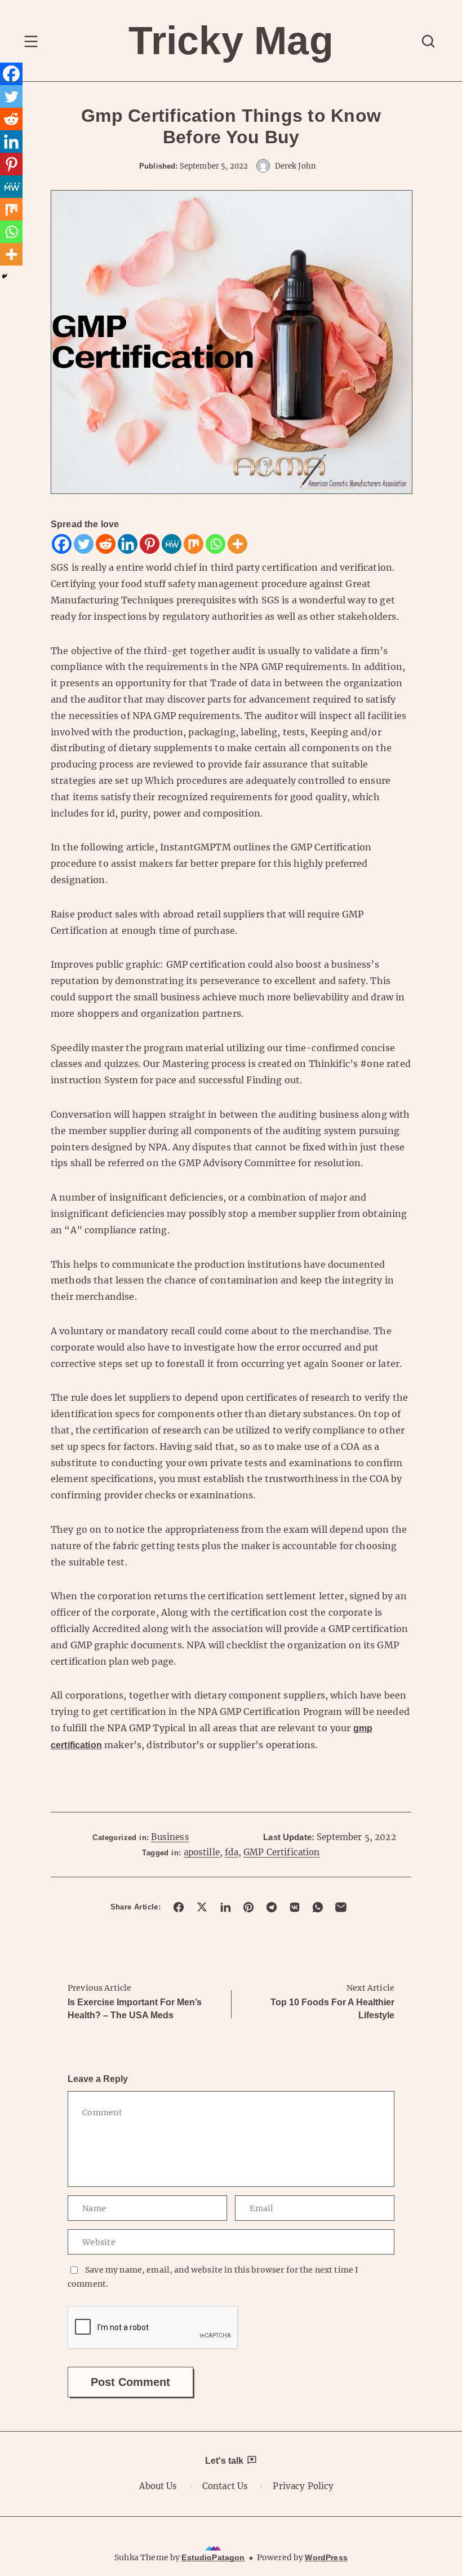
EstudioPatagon (213, 2557)
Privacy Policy (303, 2486)
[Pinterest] (150, 544)
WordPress (326, 2557)
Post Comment (130, 2382)
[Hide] (5, 276)
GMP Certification (282, 1852)
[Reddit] (106, 544)
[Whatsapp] (216, 544)
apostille (202, 1852)
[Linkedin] (128, 544)
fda (231, 1852)
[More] (237, 544)
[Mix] (194, 544)
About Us (158, 2486)
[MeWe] (172, 544)
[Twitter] (84, 544)
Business (170, 1837)
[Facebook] (62, 544)
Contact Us (225, 2486)
